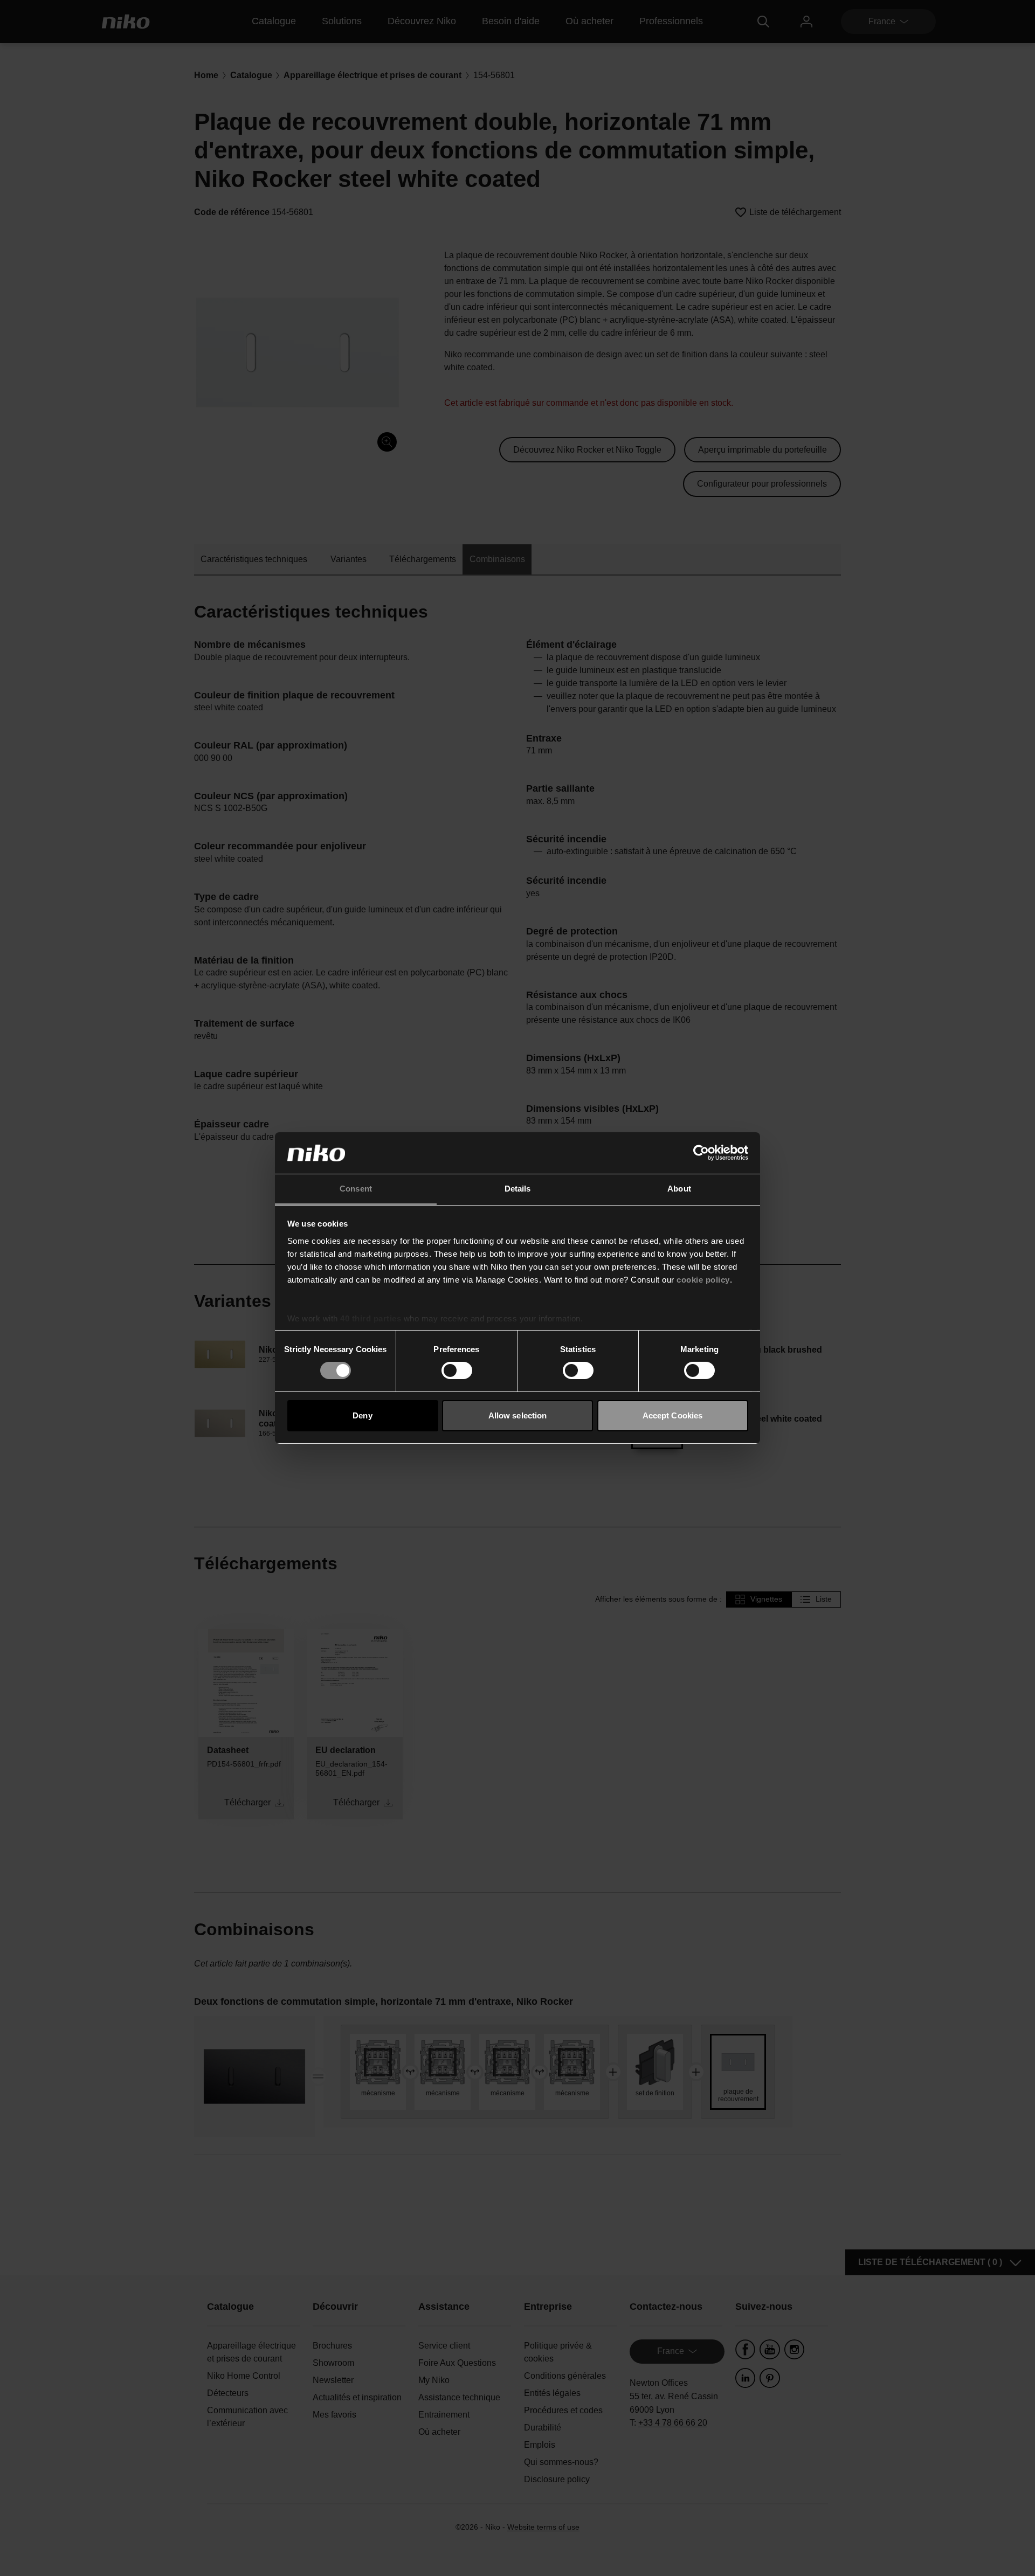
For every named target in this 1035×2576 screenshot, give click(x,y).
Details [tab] (518, 1189)
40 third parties (371, 1318)
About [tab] (679, 1189)
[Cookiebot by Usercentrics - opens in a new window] (701, 1153)
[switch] (457, 1370)
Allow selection (518, 1415)
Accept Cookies (672, 1415)
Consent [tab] (356, 1189)
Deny (362, 1415)
